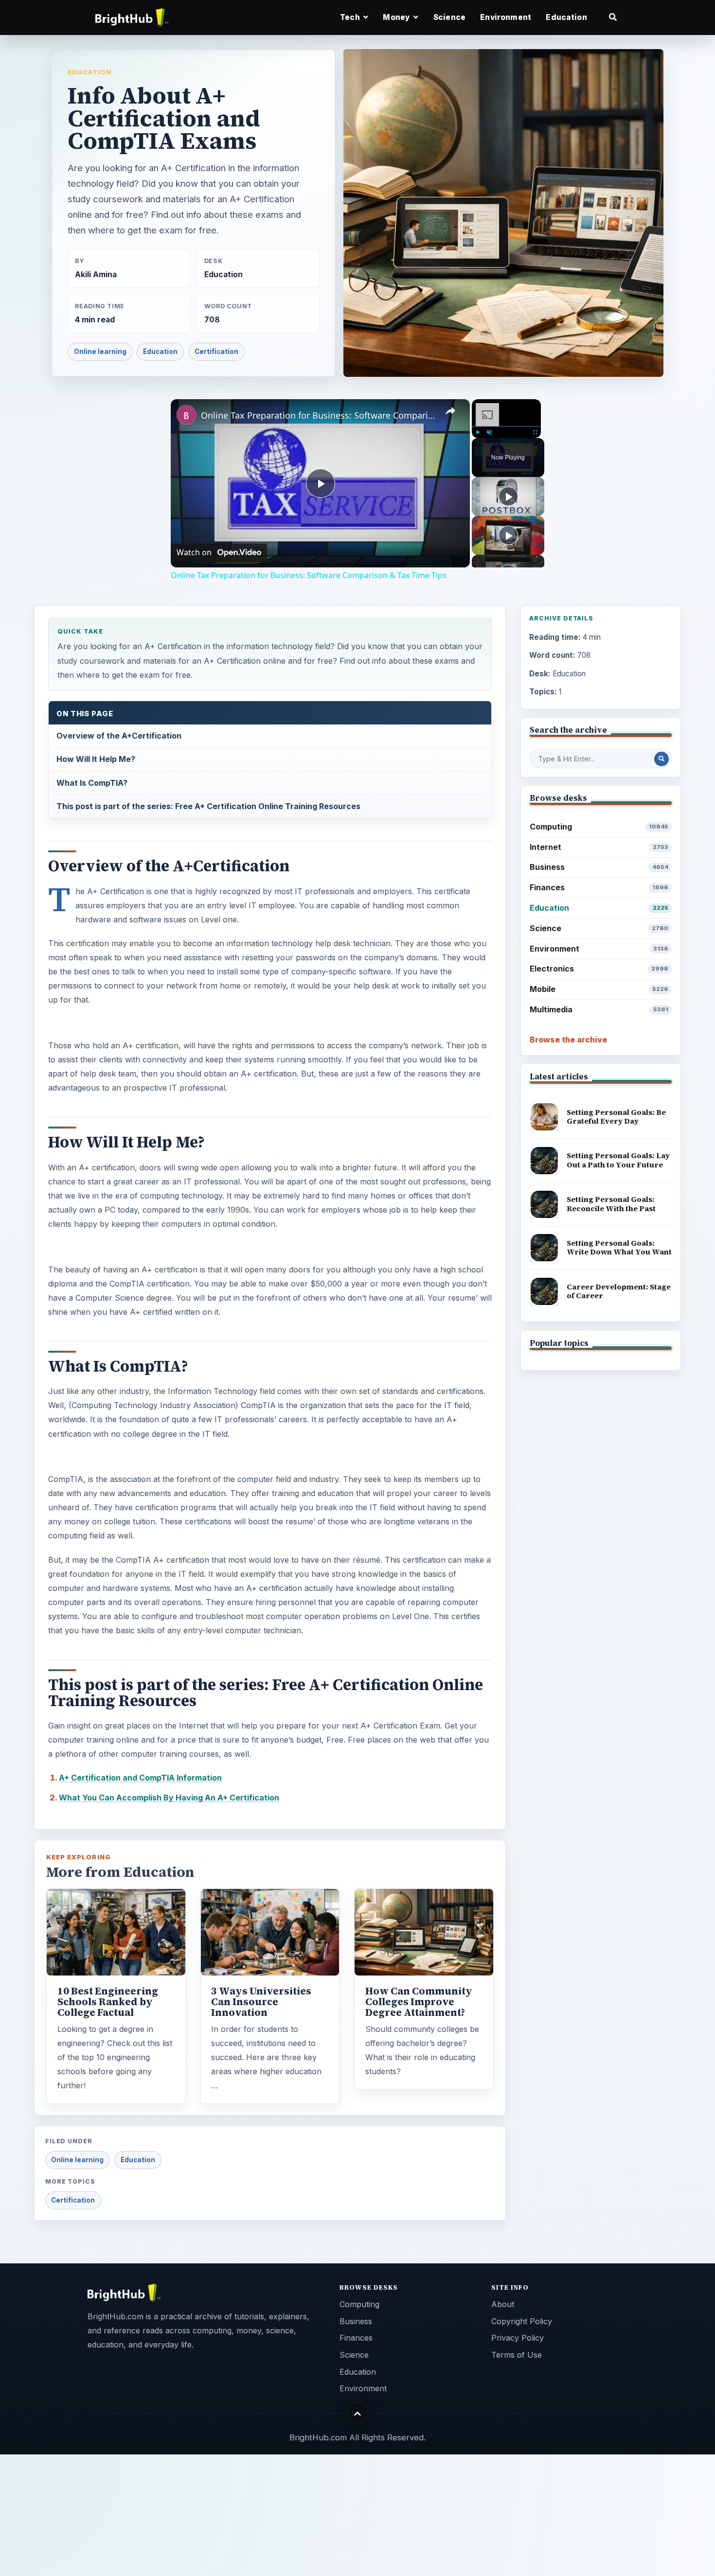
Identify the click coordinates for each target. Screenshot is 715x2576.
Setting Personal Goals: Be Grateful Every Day (616, 1117)
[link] (186, 415)
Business (599, 867)
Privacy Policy (518, 2338)
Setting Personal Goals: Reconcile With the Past (611, 1204)
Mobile (599, 989)
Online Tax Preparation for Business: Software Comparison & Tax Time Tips (319, 415)
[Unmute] (489, 432)
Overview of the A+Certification (119, 736)
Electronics (599, 969)
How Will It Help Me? (96, 759)
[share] (450, 411)
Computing (599, 827)
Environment (506, 17)
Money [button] (397, 17)
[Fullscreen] (535, 432)
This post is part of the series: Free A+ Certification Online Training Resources (208, 806)
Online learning (100, 352)
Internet (599, 847)
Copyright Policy (522, 2321)
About (503, 2304)
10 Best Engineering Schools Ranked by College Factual (108, 2002)
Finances (599, 887)
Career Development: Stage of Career (619, 1291)
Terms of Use (517, 2355)
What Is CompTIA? (92, 783)
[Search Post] (661, 759)
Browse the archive (568, 1040)
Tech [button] (351, 17)
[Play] (478, 432)
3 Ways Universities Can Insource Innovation (261, 2002)
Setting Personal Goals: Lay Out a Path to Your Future (618, 1160)
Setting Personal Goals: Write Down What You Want (619, 1248)
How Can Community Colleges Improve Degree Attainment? (419, 2002)
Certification (216, 352)
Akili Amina (96, 274)
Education (566, 17)
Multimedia (599, 1009)
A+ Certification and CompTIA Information (140, 1778)
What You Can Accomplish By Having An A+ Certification (169, 1798)
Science (449, 17)
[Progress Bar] (506, 426)
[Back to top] (358, 2414)
